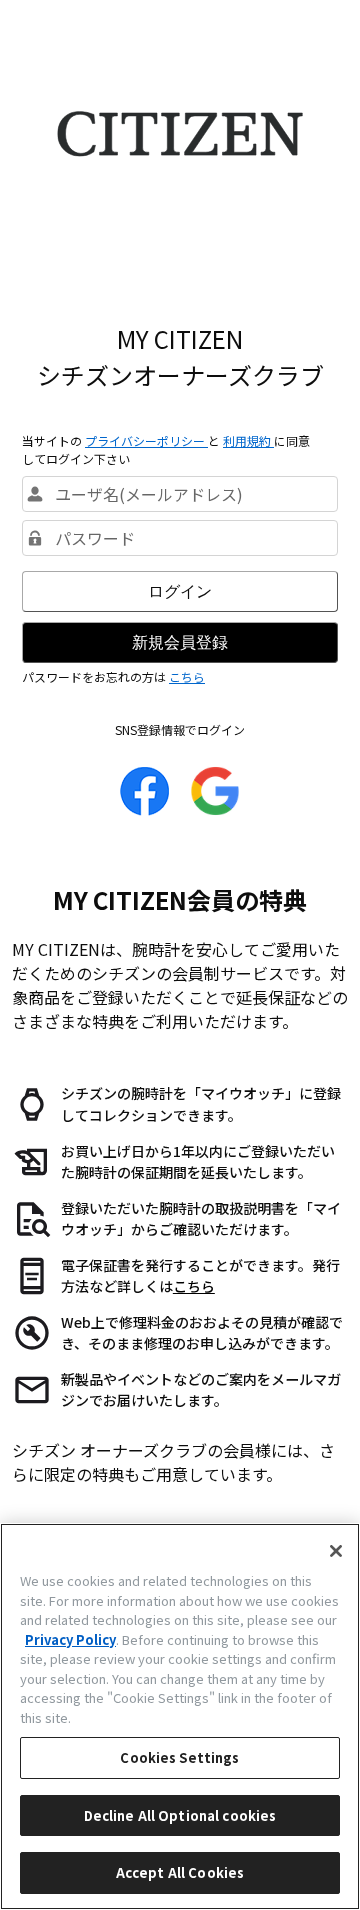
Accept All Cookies (180, 1872)
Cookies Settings (179, 1757)
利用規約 (248, 440)
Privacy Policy (70, 1639)
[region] (180, 1716)
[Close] (336, 1551)
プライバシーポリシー (146, 440)
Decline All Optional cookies (180, 1815)
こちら (187, 676)
